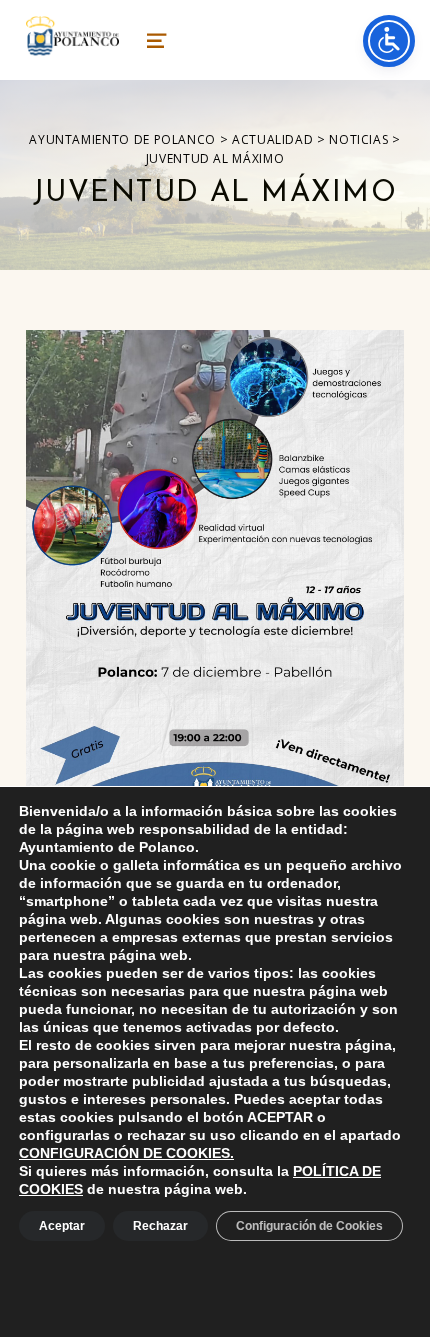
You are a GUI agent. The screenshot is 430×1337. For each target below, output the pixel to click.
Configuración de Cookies (309, 1226)
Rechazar (160, 1226)
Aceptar (62, 1226)
